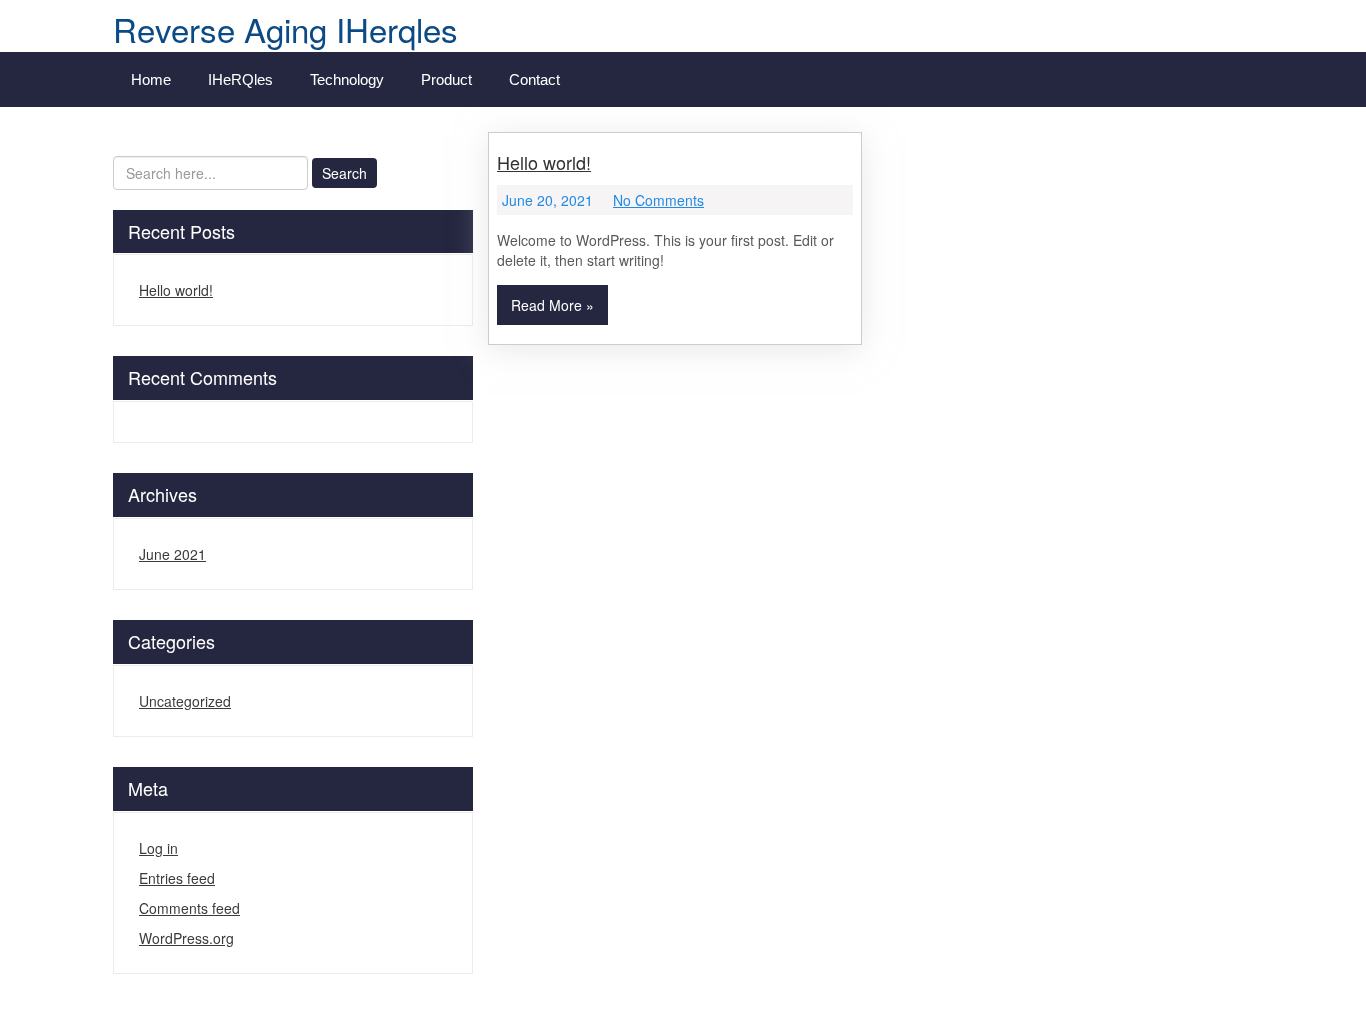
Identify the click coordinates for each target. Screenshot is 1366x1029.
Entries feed (177, 878)
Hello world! (176, 290)
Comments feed (189, 908)
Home (151, 79)
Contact (534, 79)
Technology (347, 79)
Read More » (552, 305)
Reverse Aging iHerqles (285, 28)
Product (446, 79)
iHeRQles (240, 79)
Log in (158, 848)
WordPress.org (186, 938)
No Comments (658, 200)
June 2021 (172, 554)
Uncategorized (185, 701)
